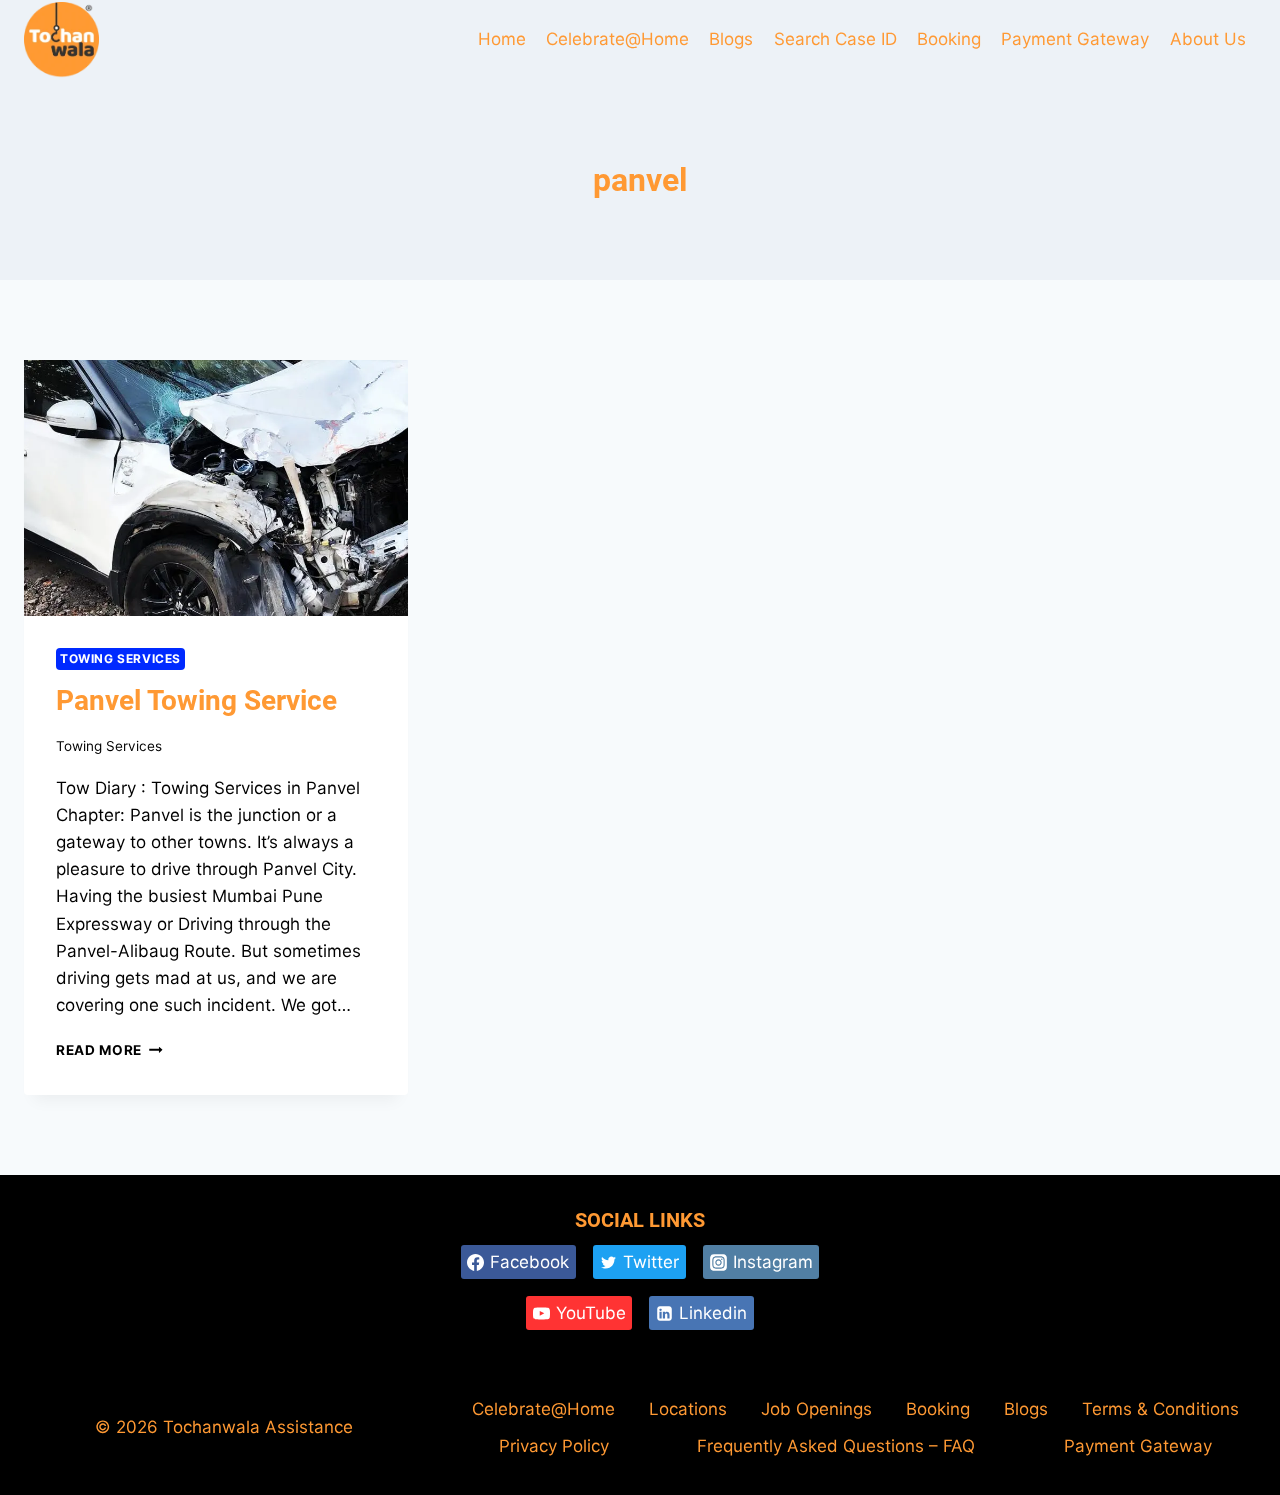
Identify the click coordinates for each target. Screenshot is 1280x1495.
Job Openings (816, 1409)
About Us (1208, 39)
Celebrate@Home (617, 39)
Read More (109, 1050)
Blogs (731, 39)
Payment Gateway (1075, 39)
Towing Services (120, 658)
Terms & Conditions (1160, 1409)
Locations (688, 1409)
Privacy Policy (554, 1446)
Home (502, 39)
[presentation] (216, 488)
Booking (949, 39)
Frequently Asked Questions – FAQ (836, 1446)
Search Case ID (835, 39)
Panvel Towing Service (196, 700)
